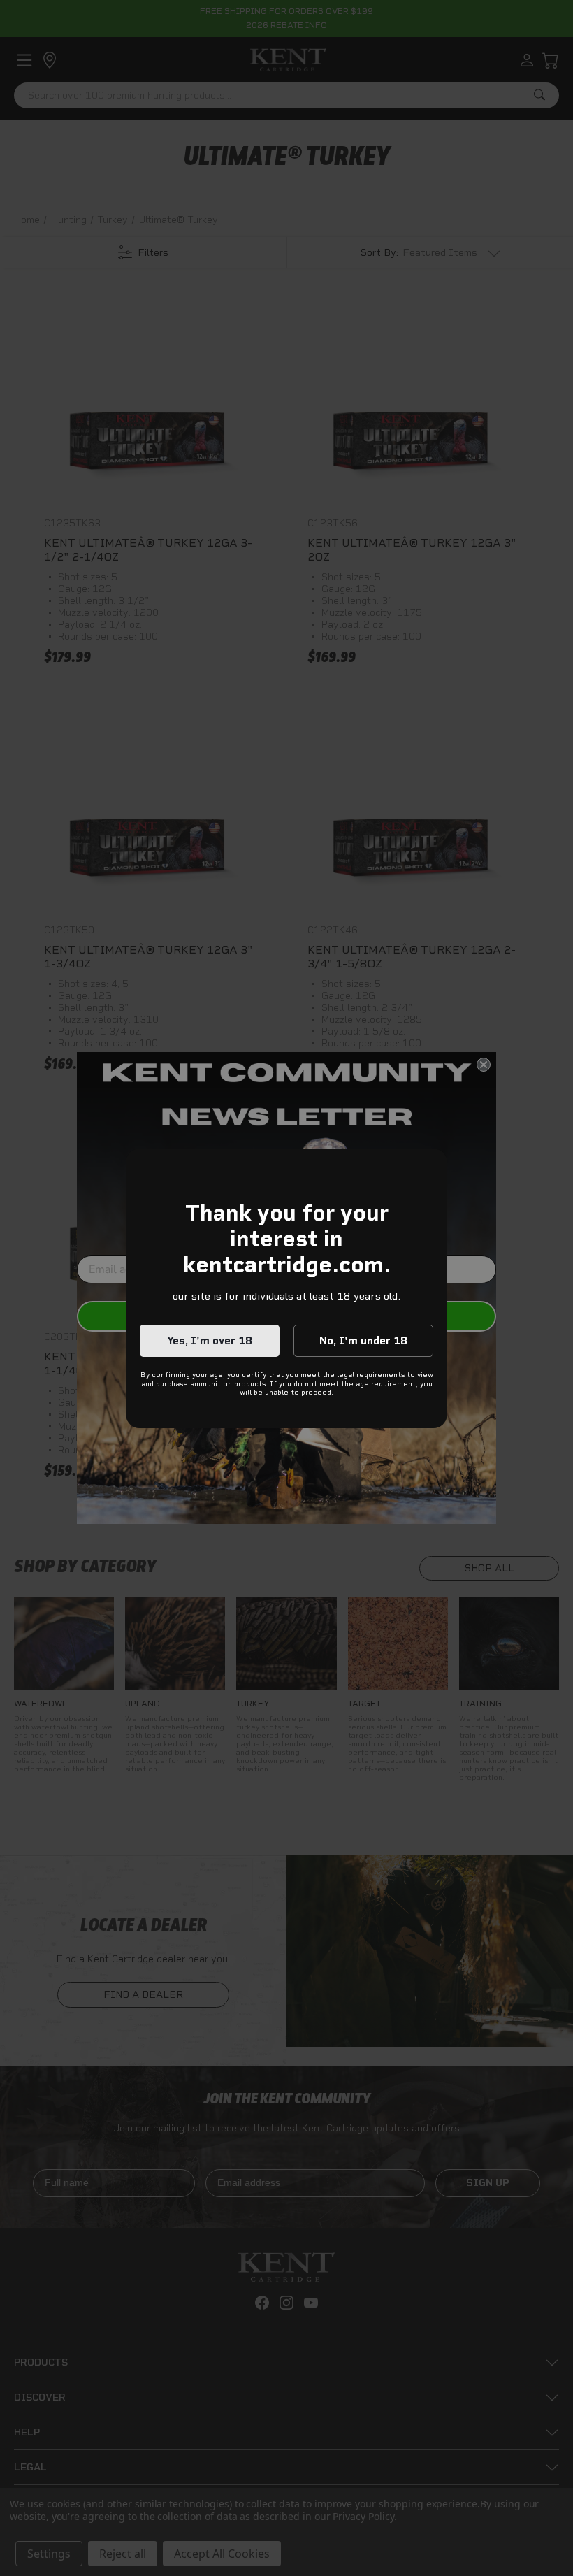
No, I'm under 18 (363, 1341)
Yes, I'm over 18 (210, 1341)
